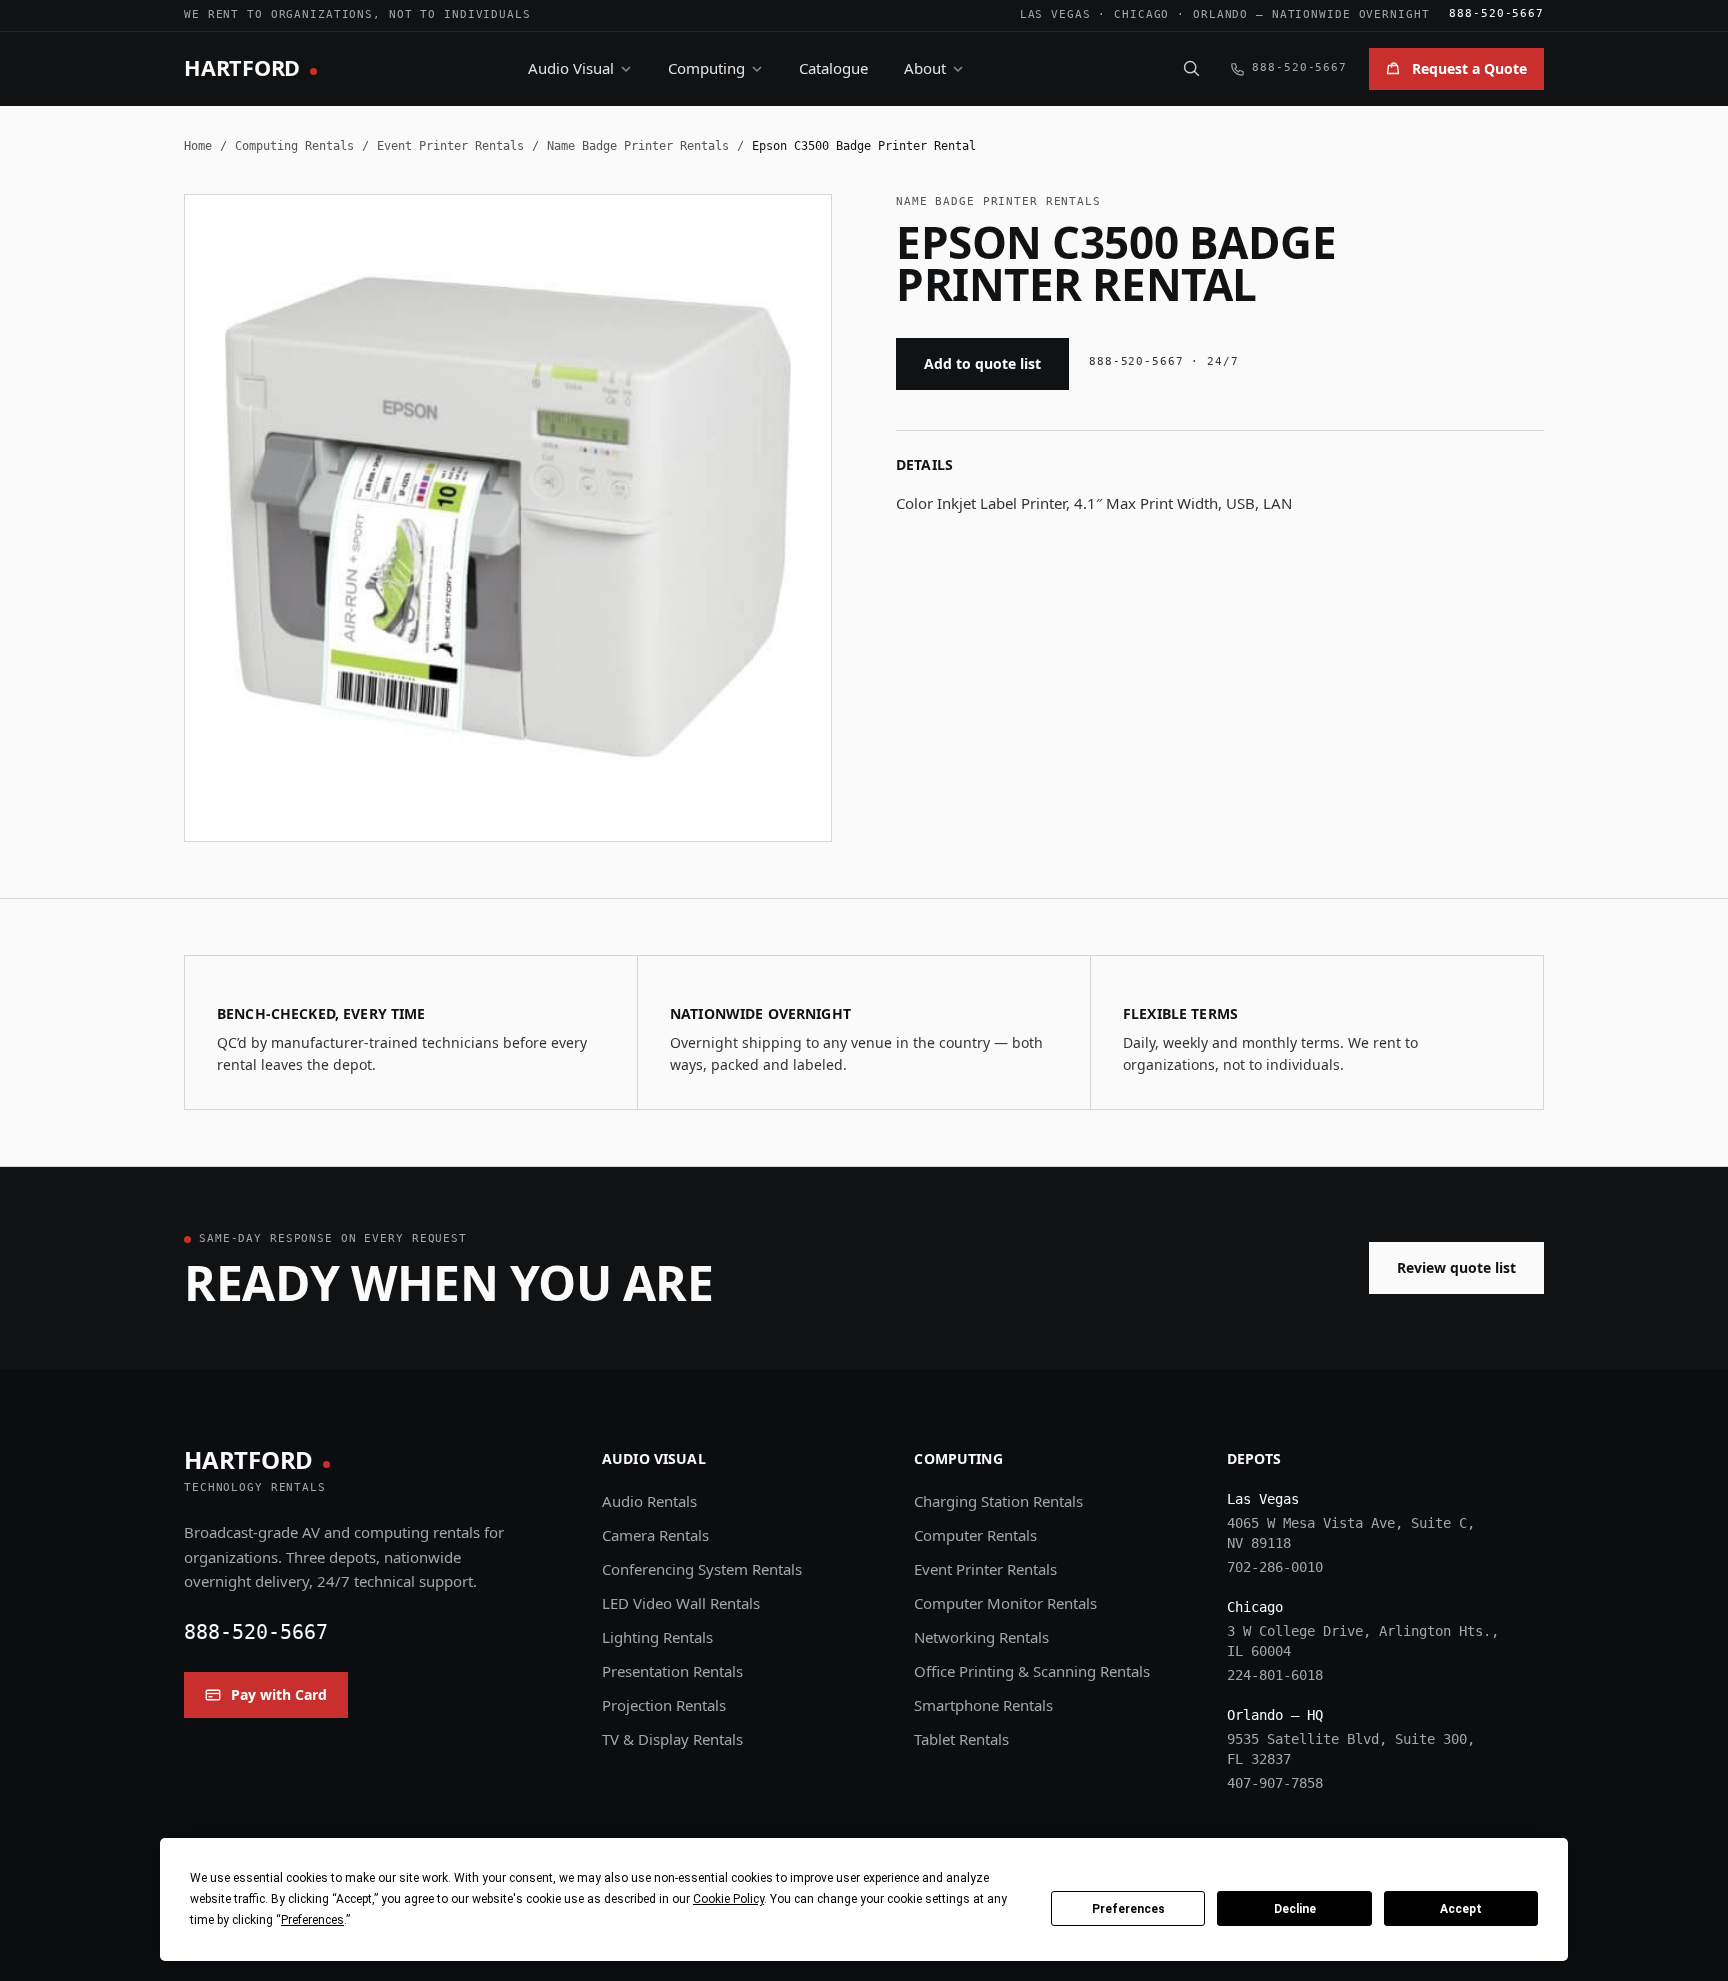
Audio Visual (571, 68)
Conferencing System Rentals (702, 1569)
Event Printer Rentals (450, 146)
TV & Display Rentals (672, 1739)
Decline (1295, 1909)
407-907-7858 (1275, 1783)
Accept (1461, 1909)
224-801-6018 (1275, 1675)
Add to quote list (982, 363)
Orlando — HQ (1275, 1715)
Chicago (1141, 14)
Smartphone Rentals (983, 1705)
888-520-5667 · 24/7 (1164, 361)
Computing (706, 68)
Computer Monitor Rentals (1005, 1603)
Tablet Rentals (961, 1739)
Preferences (1128, 1909)
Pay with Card (279, 1694)
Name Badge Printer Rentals (638, 146)
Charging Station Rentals (998, 1501)
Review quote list (1456, 1267)
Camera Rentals (655, 1535)
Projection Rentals (664, 1705)
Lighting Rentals (657, 1637)
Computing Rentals (294, 146)
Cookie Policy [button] (728, 1899)
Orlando (1220, 14)
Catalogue (833, 68)
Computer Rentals (975, 1535)
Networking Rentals (981, 1637)
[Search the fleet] (1191, 68)
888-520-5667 (1496, 13)
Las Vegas (1055, 14)
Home (198, 146)
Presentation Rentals (672, 1671)
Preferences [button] (312, 1920)
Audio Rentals (649, 1501)
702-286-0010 (1275, 1567)
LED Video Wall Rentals (681, 1603)
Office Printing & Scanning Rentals (1032, 1671)
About (925, 68)
